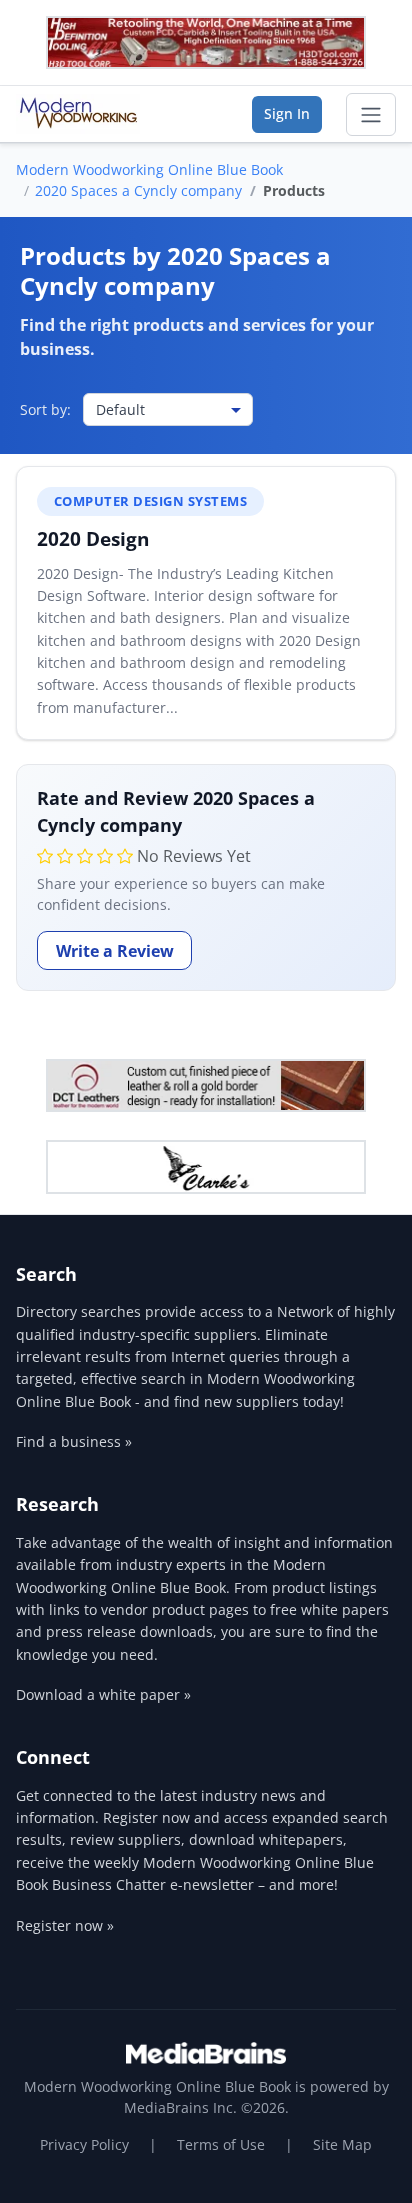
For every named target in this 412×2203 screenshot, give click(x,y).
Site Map (342, 2144)
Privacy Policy (84, 2144)
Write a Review (115, 951)
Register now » (65, 1925)
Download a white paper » (103, 1694)
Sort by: (45, 409)
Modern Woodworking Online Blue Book (149, 169)
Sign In (287, 113)
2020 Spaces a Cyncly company (138, 190)
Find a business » (74, 1441)
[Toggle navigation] (371, 115)
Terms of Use (221, 2144)
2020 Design (93, 538)
